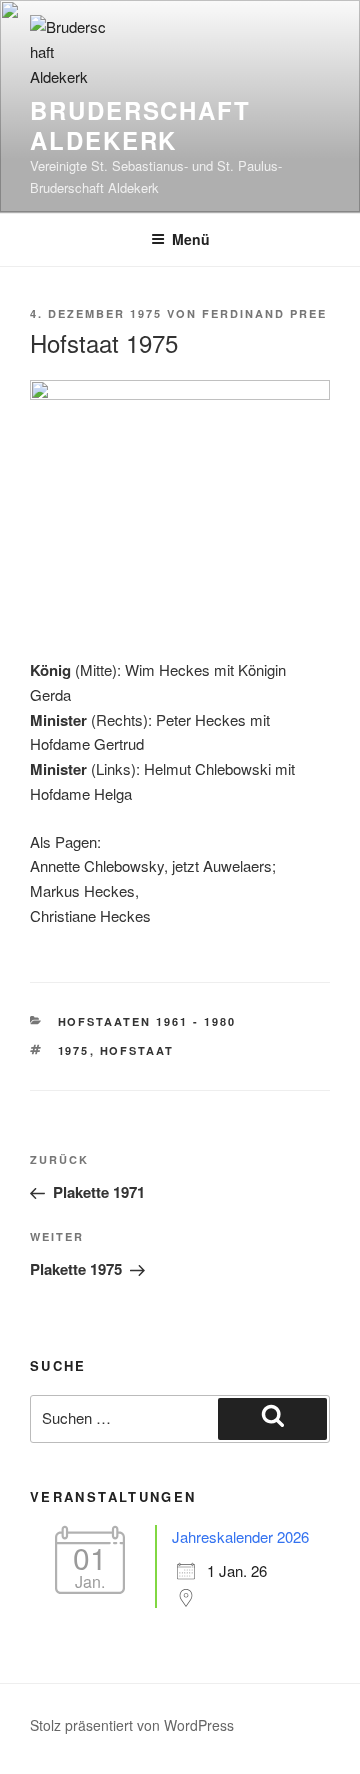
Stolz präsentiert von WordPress (132, 1725)
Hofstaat (137, 1050)
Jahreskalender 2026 (240, 1536)
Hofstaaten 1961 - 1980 (147, 1021)
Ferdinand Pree (264, 313)
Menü (191, 239)
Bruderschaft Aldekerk (140, 125)
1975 (74, 1050)
